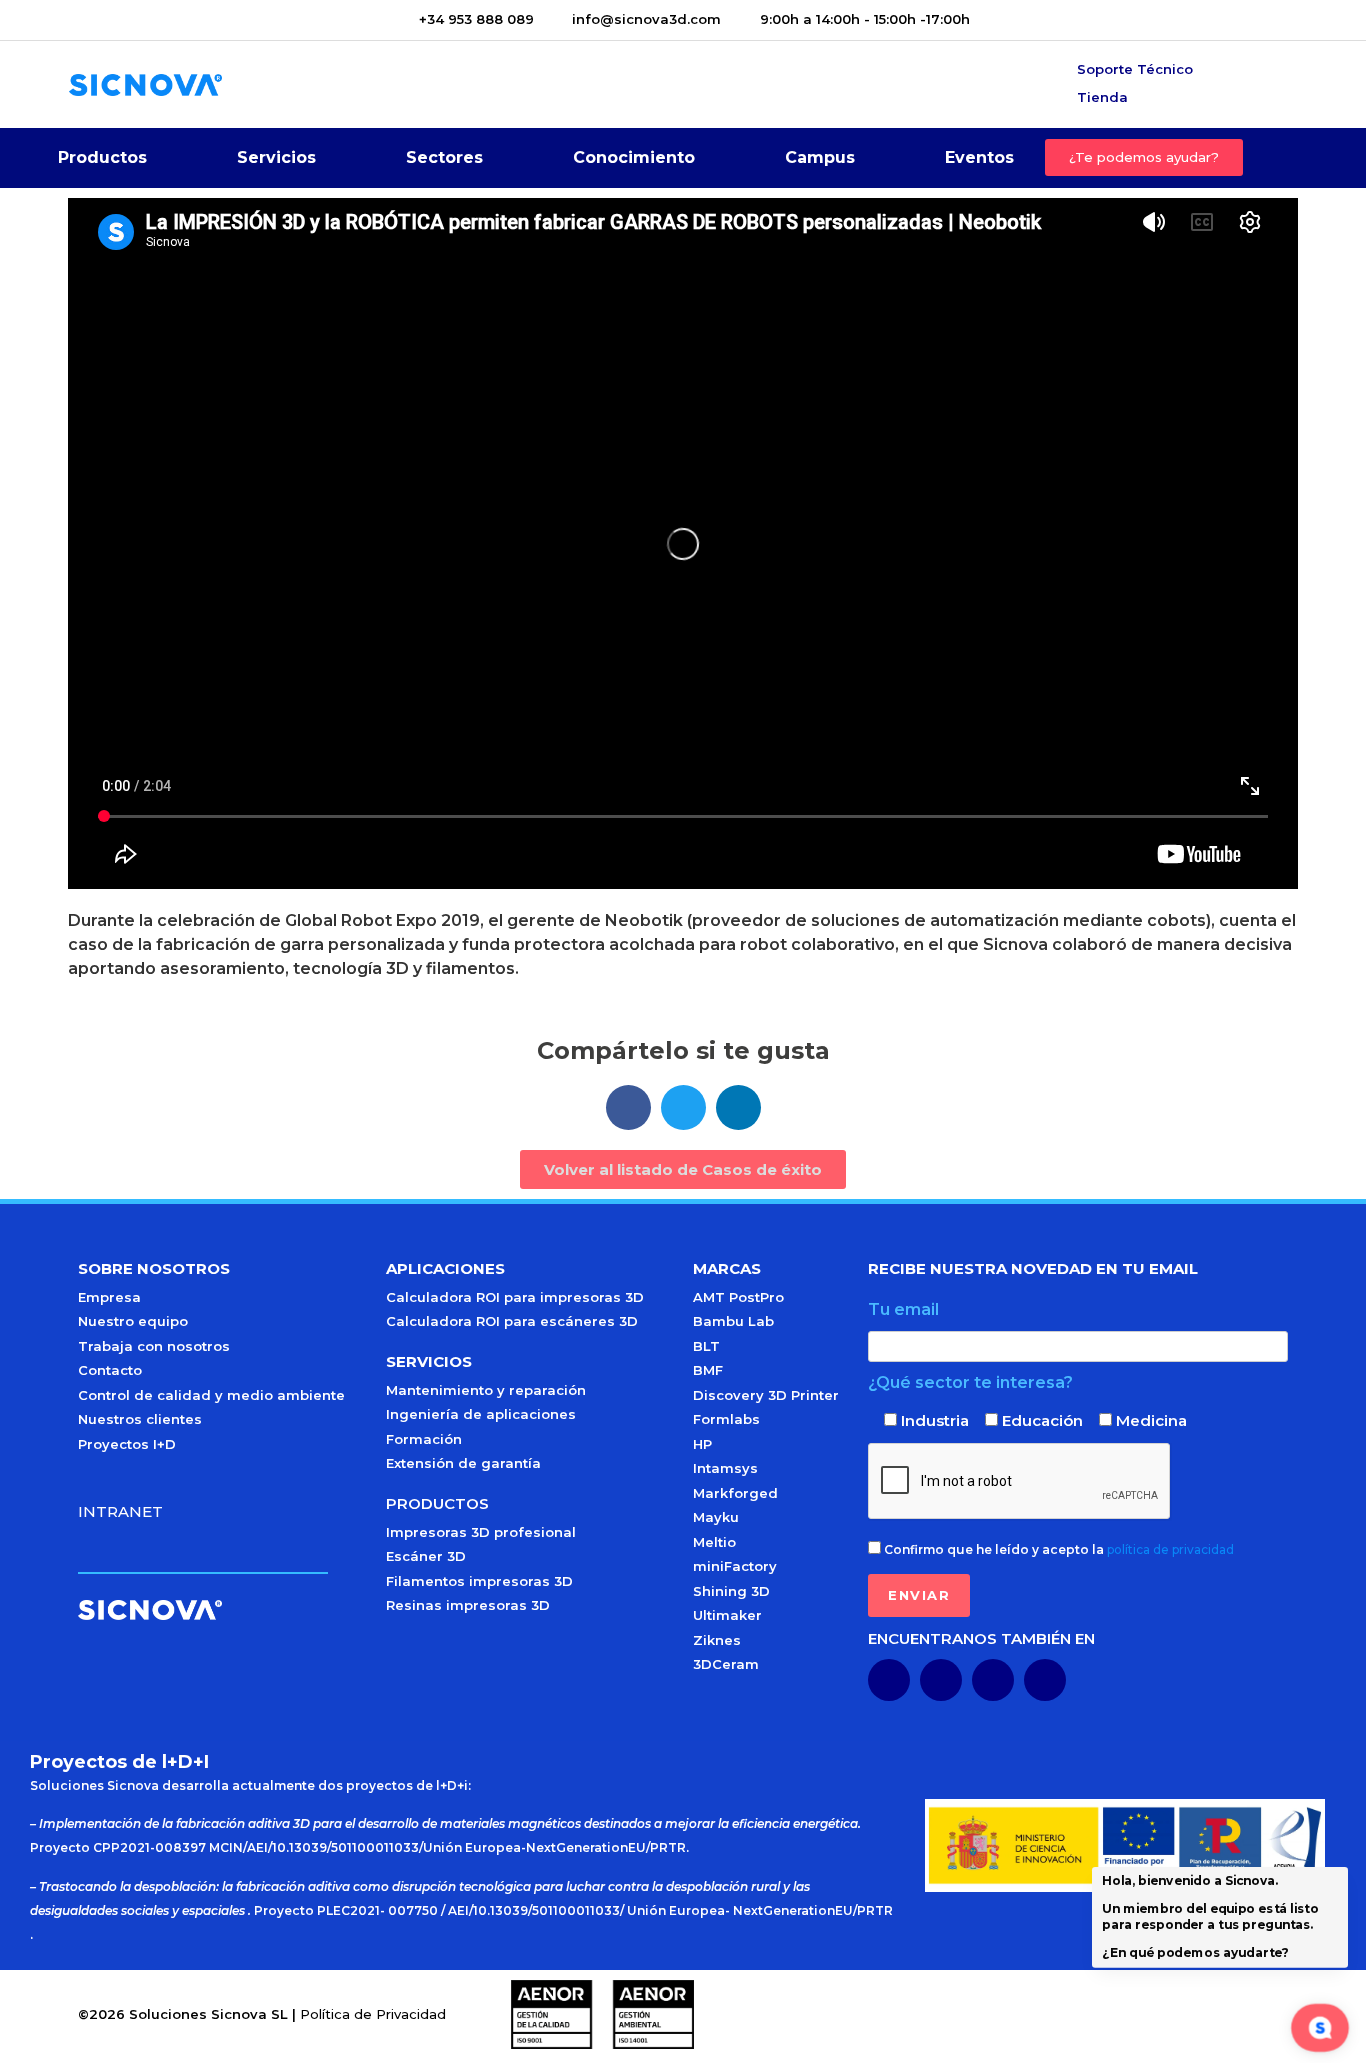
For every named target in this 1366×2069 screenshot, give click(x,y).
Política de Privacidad (373, 2014)
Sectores (444, 157)
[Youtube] (941, 1680)
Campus (820, 157)
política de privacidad (1170, 1549)
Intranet (120, 1511)
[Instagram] (1045, 1680)
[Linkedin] (889, 1680)
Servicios (276, 157)
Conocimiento (634, 157)
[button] (628, 1107)
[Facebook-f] (993, 1680)
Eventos (979, 157)
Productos (102, 157)
